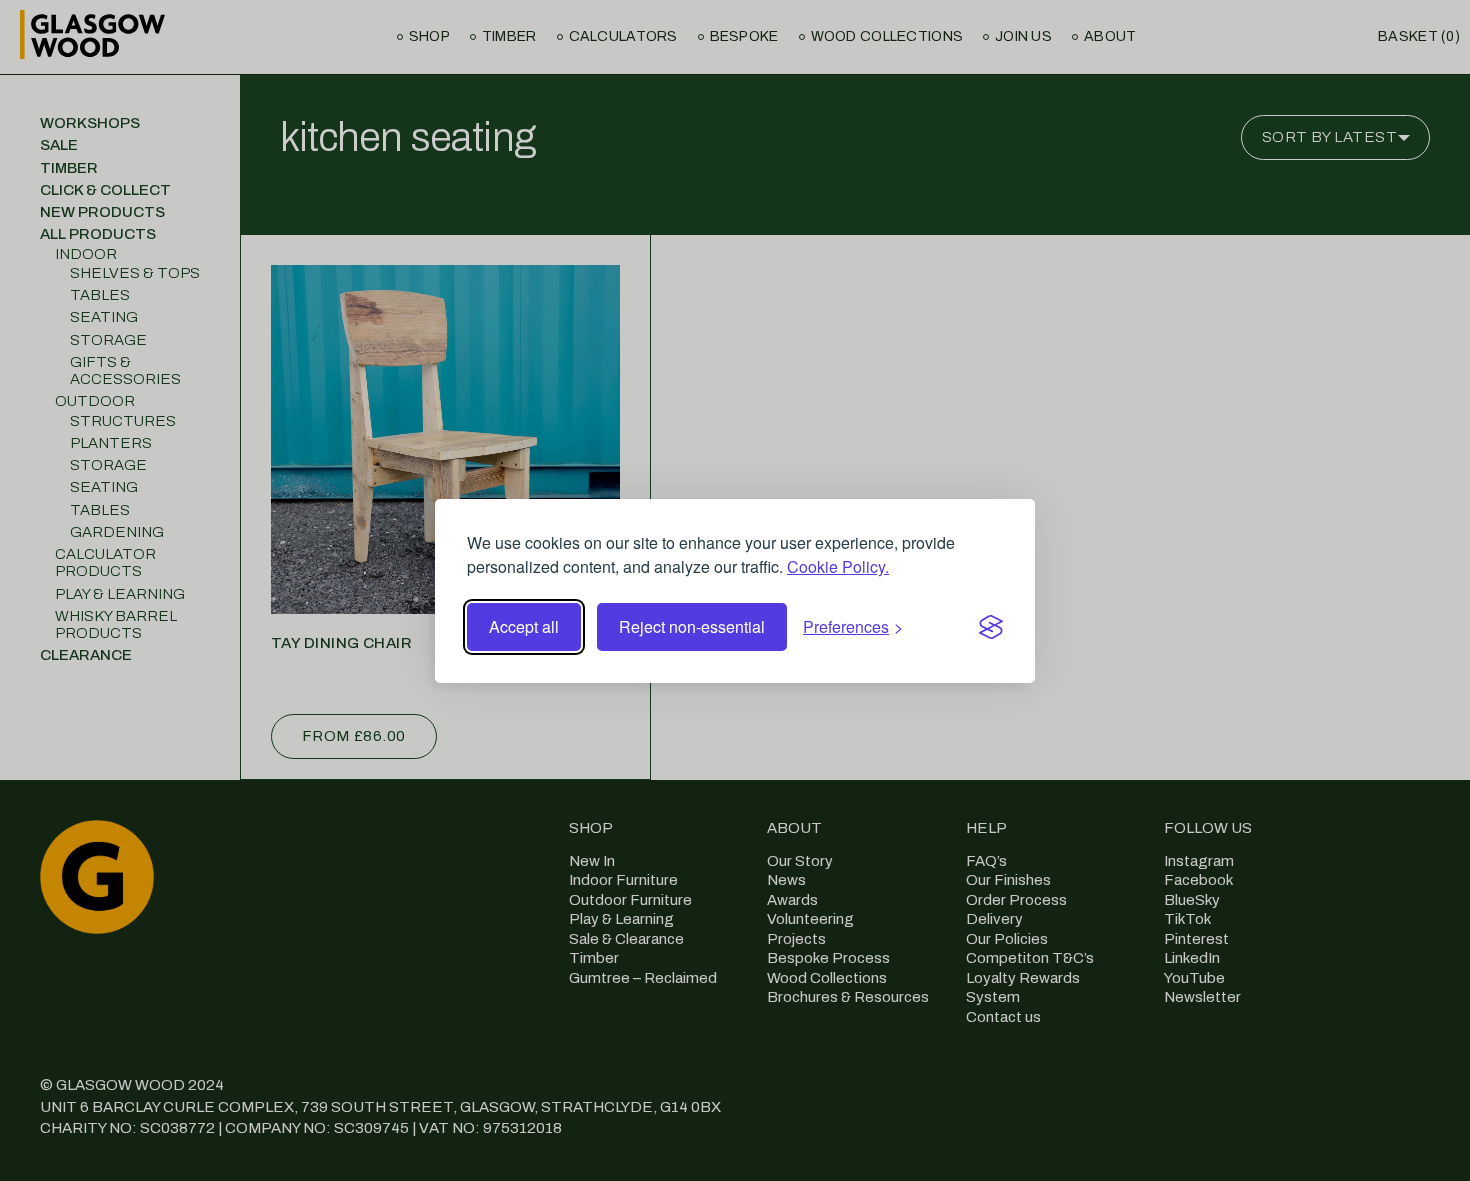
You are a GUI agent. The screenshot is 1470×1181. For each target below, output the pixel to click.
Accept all (524, 626)
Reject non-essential (692, 626)
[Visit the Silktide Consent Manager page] (991, 627)
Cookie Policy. (838, 566)
